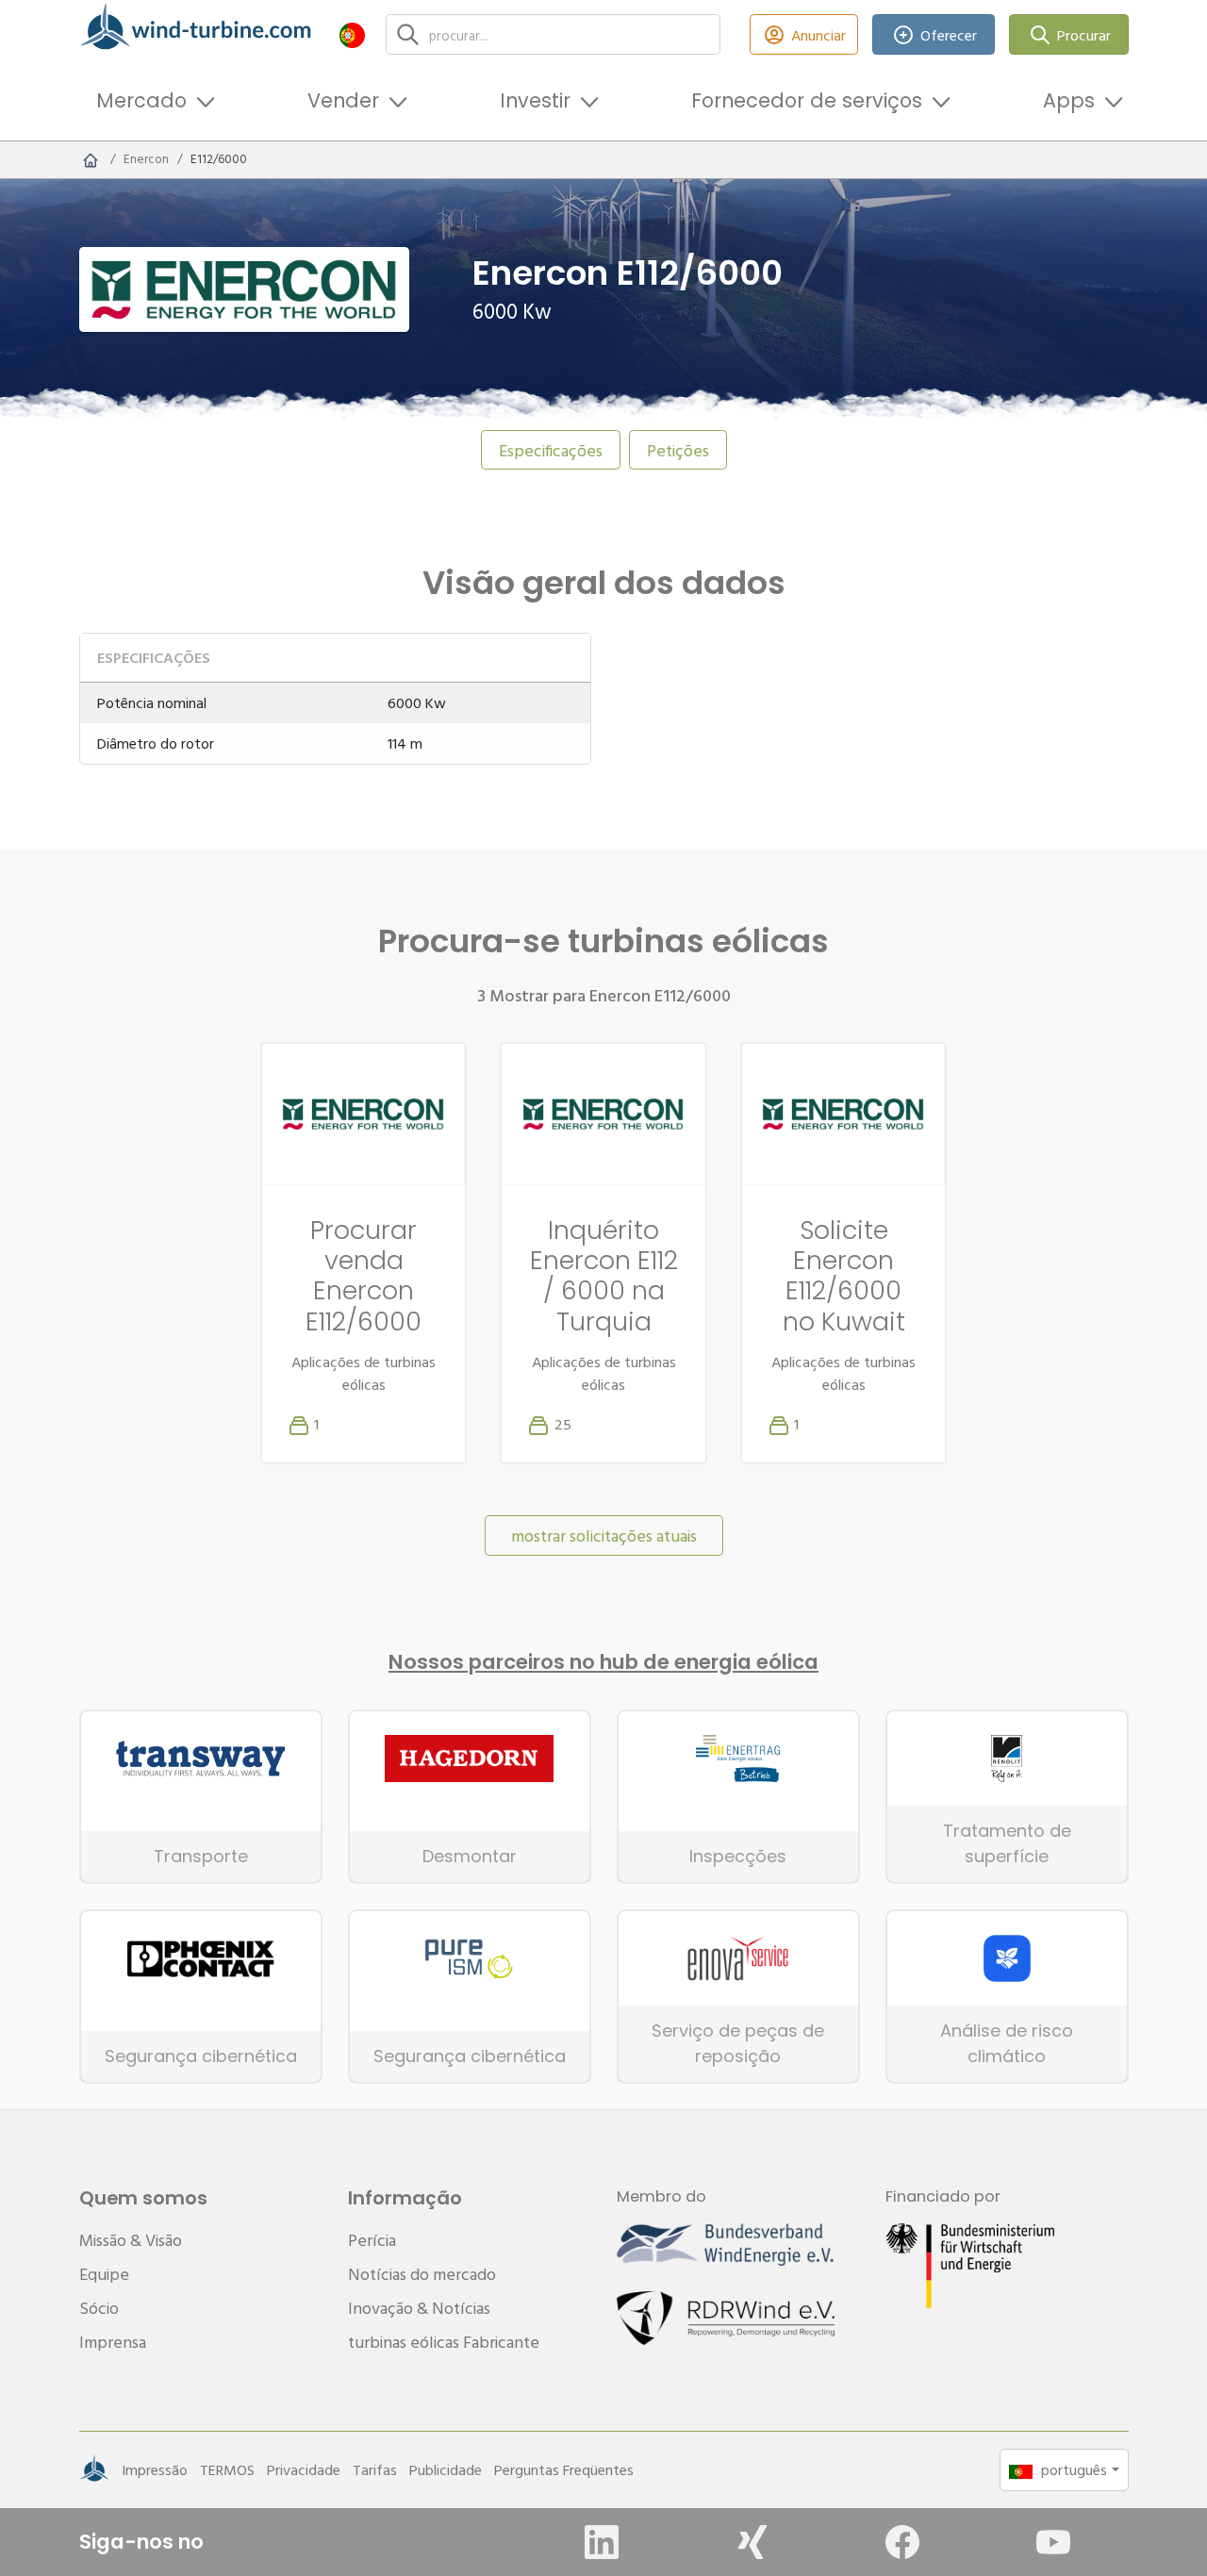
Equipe (104, 2274)
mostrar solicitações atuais (604, 1536)
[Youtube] (1053, 2542)
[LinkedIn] (602, 2542)
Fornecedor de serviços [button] (807, 100)
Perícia (372, 2240)
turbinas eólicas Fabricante (444, 2342)
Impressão (155, 2469)
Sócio (99, 2308)
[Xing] (752, 2542)
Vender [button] (343, 100)
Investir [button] (535, 100)
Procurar (1084, 35)
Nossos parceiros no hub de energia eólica (603, 1662)
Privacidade (304, 2469)
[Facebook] (902, 2542)
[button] (352, 34)
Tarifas (375, 2469)
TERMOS (227, 2469)
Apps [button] (1069, 100)
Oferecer (949, 35)
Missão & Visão (131, 2240)
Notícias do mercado (422, 2274)
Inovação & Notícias (419, 2308)
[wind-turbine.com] (91, 159)
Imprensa (113, 2342)
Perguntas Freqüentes (564, 2469)
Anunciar (818, 35)
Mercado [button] (141, 100)
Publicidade (446, 2469)
